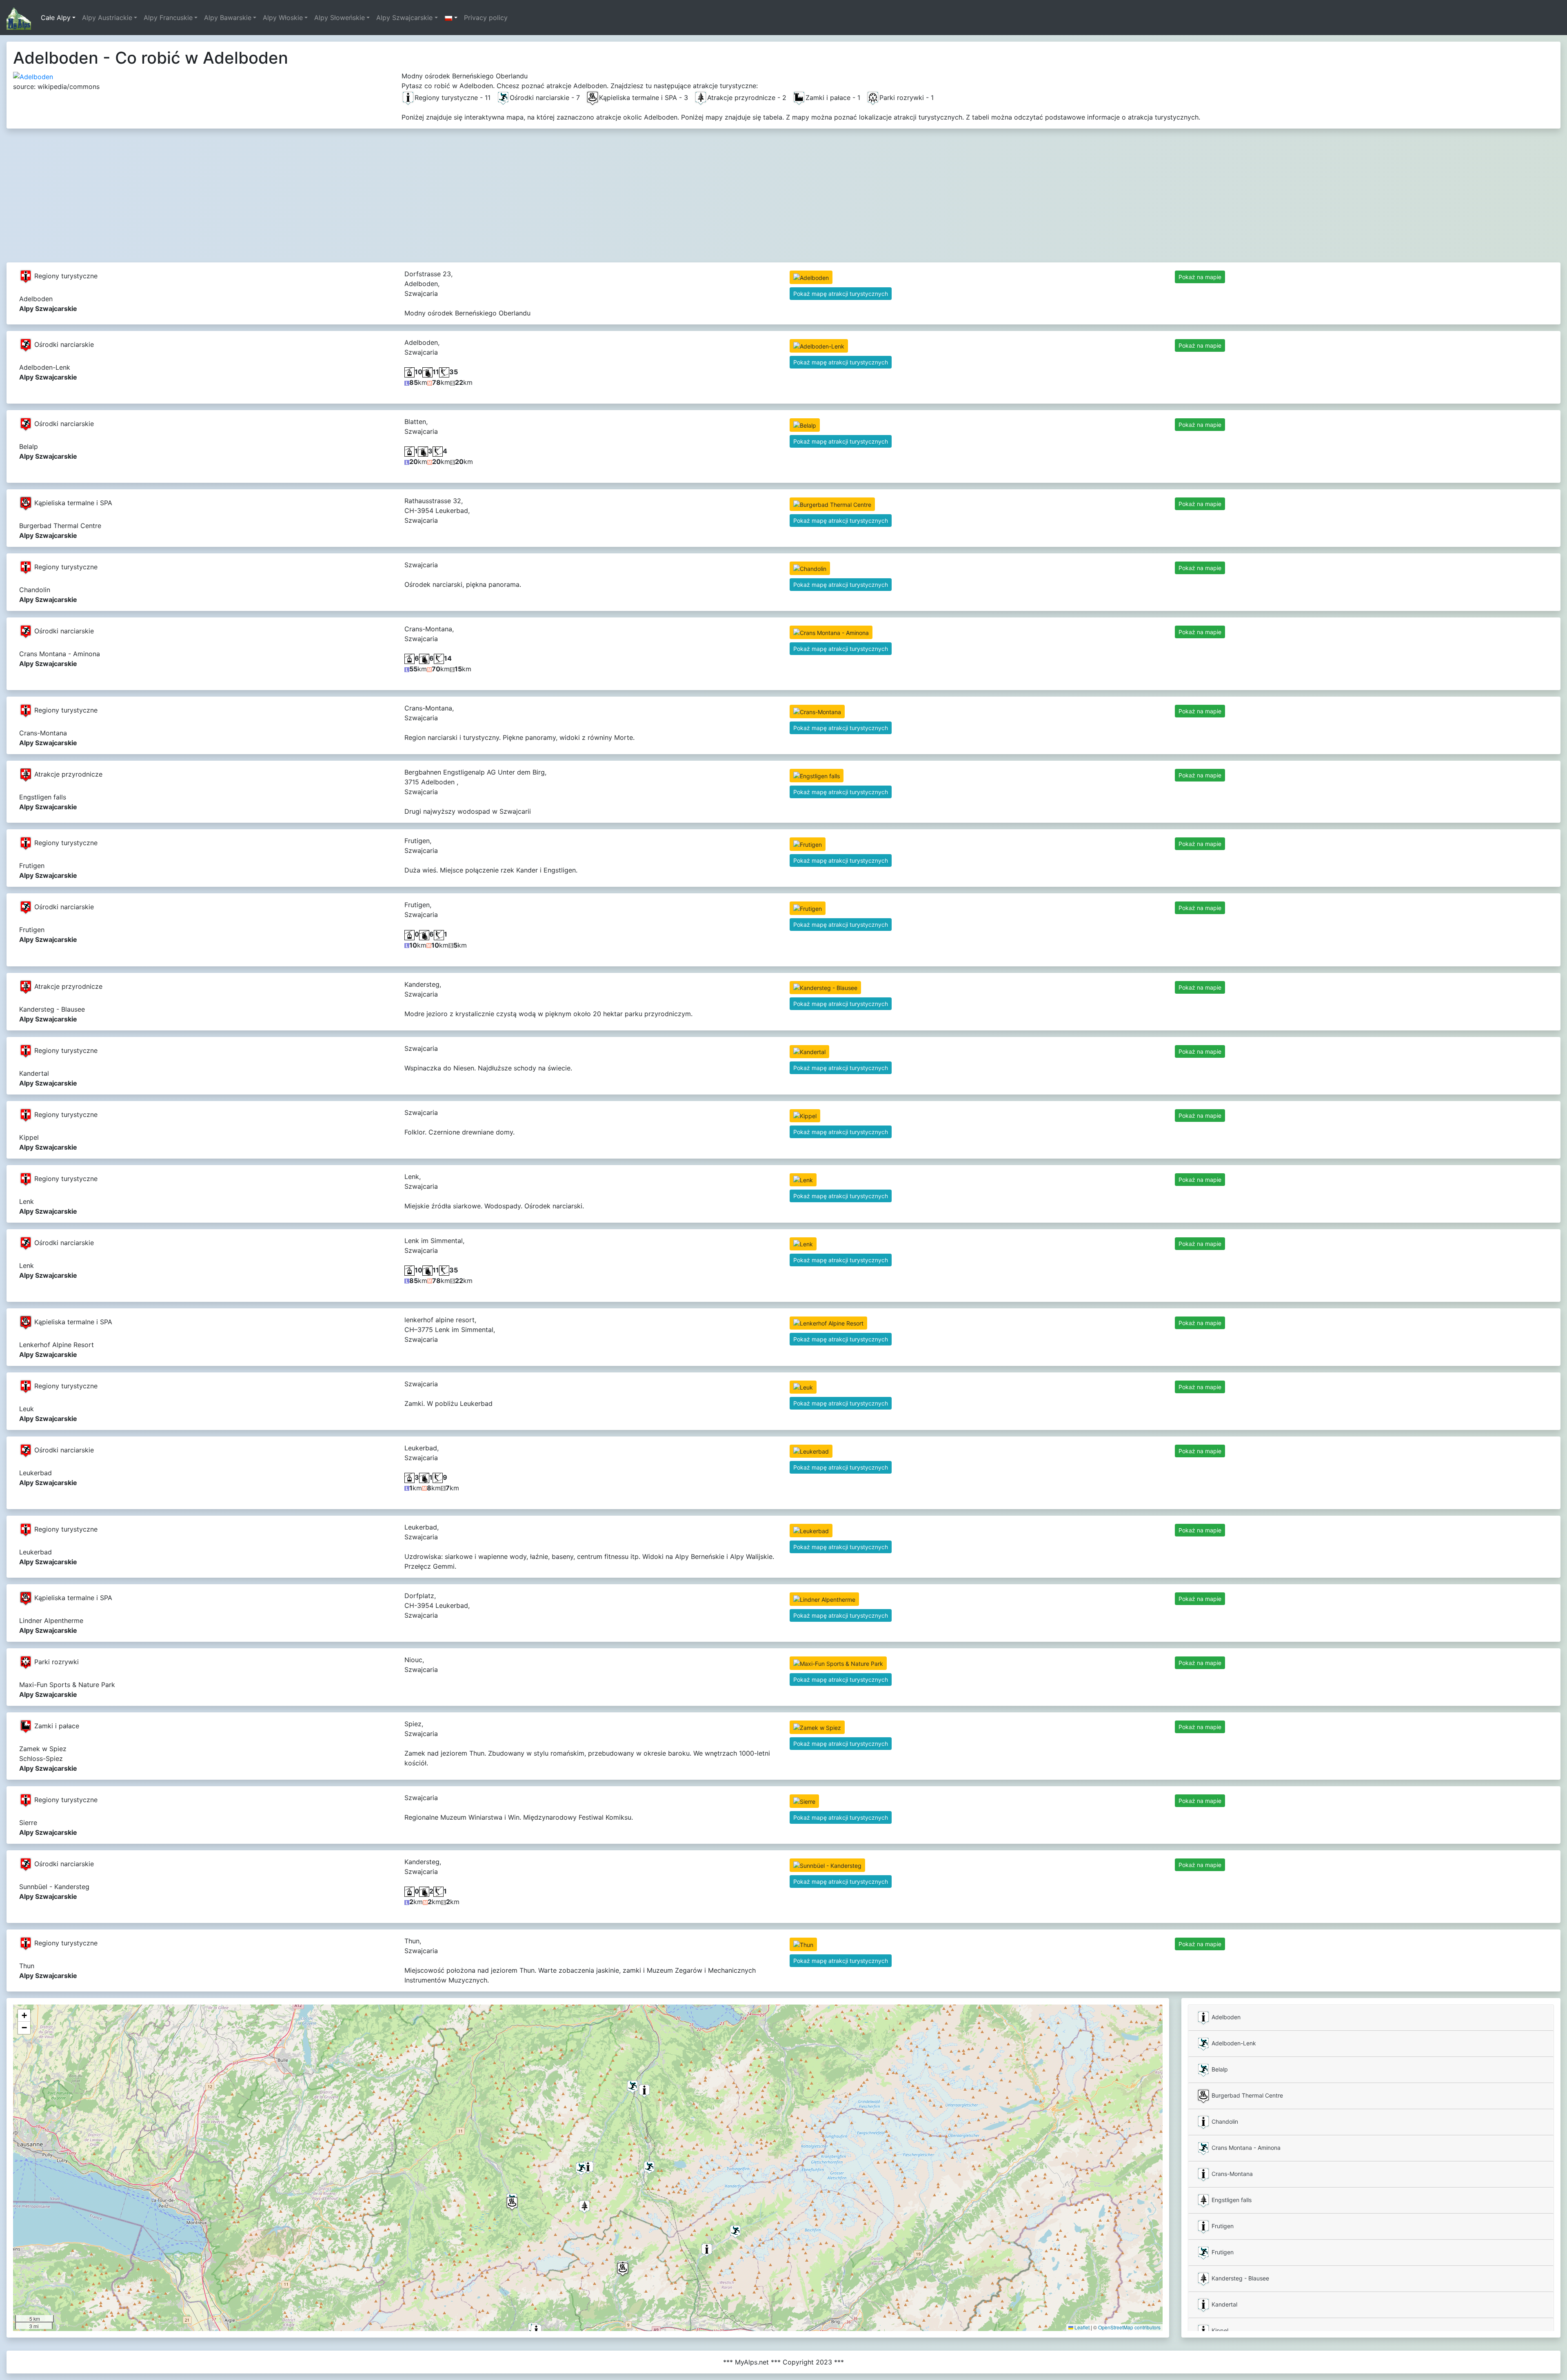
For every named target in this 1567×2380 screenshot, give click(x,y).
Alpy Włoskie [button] (283, 18)
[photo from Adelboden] (33, 76)
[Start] (19, 18)
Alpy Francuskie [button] (168, 18)
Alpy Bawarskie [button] (228, 18)
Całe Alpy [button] (56, 18)
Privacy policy (486, 18)
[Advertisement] (783, 192)
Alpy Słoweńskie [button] (340, 18)
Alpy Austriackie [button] (107, 18)
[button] (451, 18)
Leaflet (1081, 2327)
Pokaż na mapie (1200, 277)
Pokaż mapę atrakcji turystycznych (841, 294)
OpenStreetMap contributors (1129, 2327)
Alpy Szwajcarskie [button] (404, 18)
